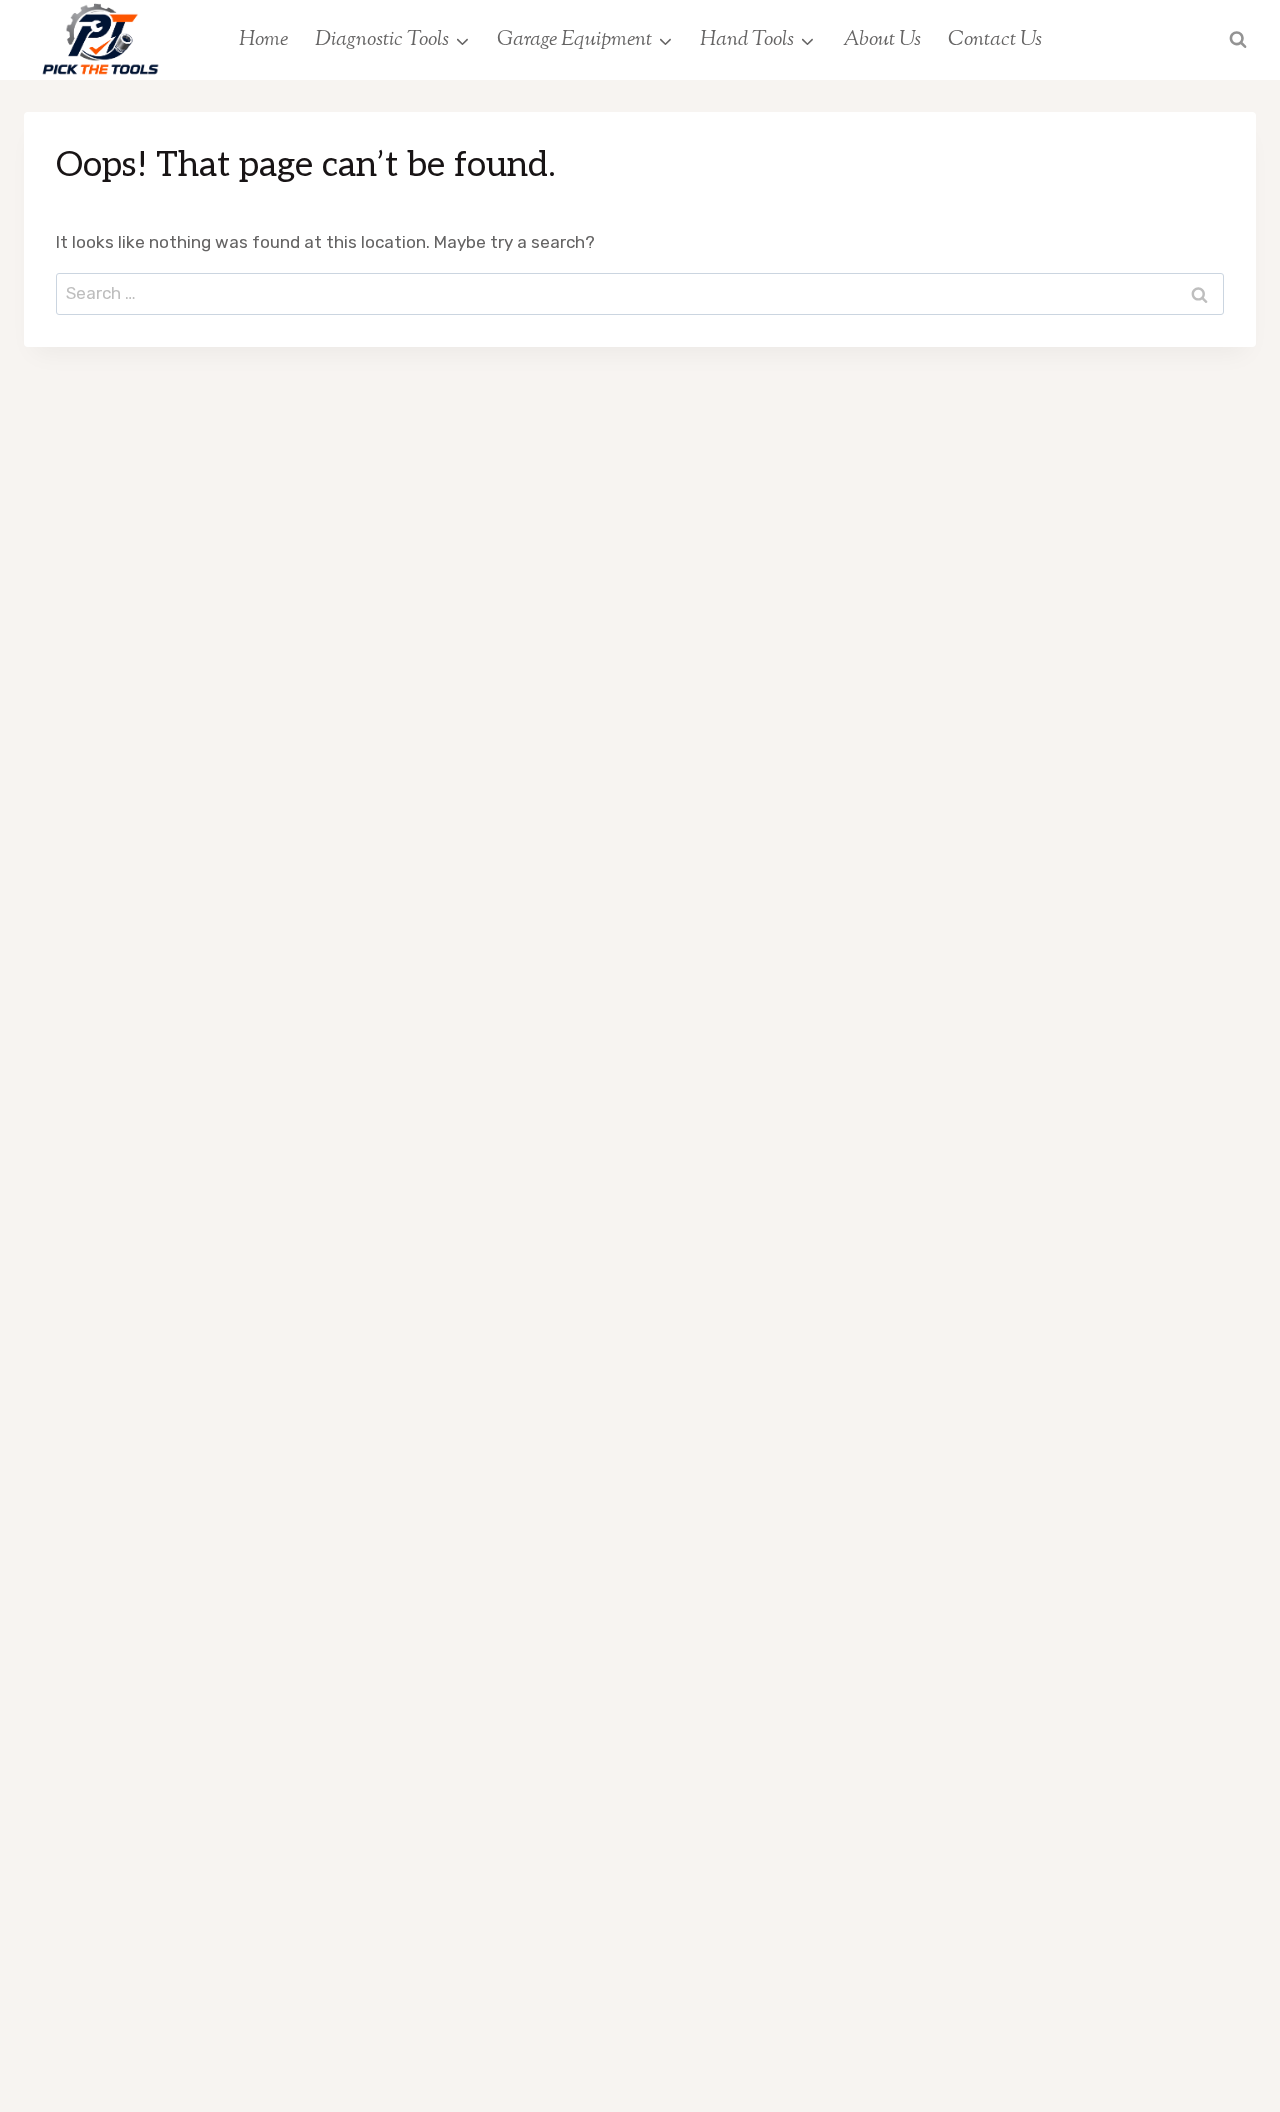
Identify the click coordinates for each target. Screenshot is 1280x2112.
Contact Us (995, 40)
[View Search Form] (1238, 40)
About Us (882, 40)
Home (263, 40)
